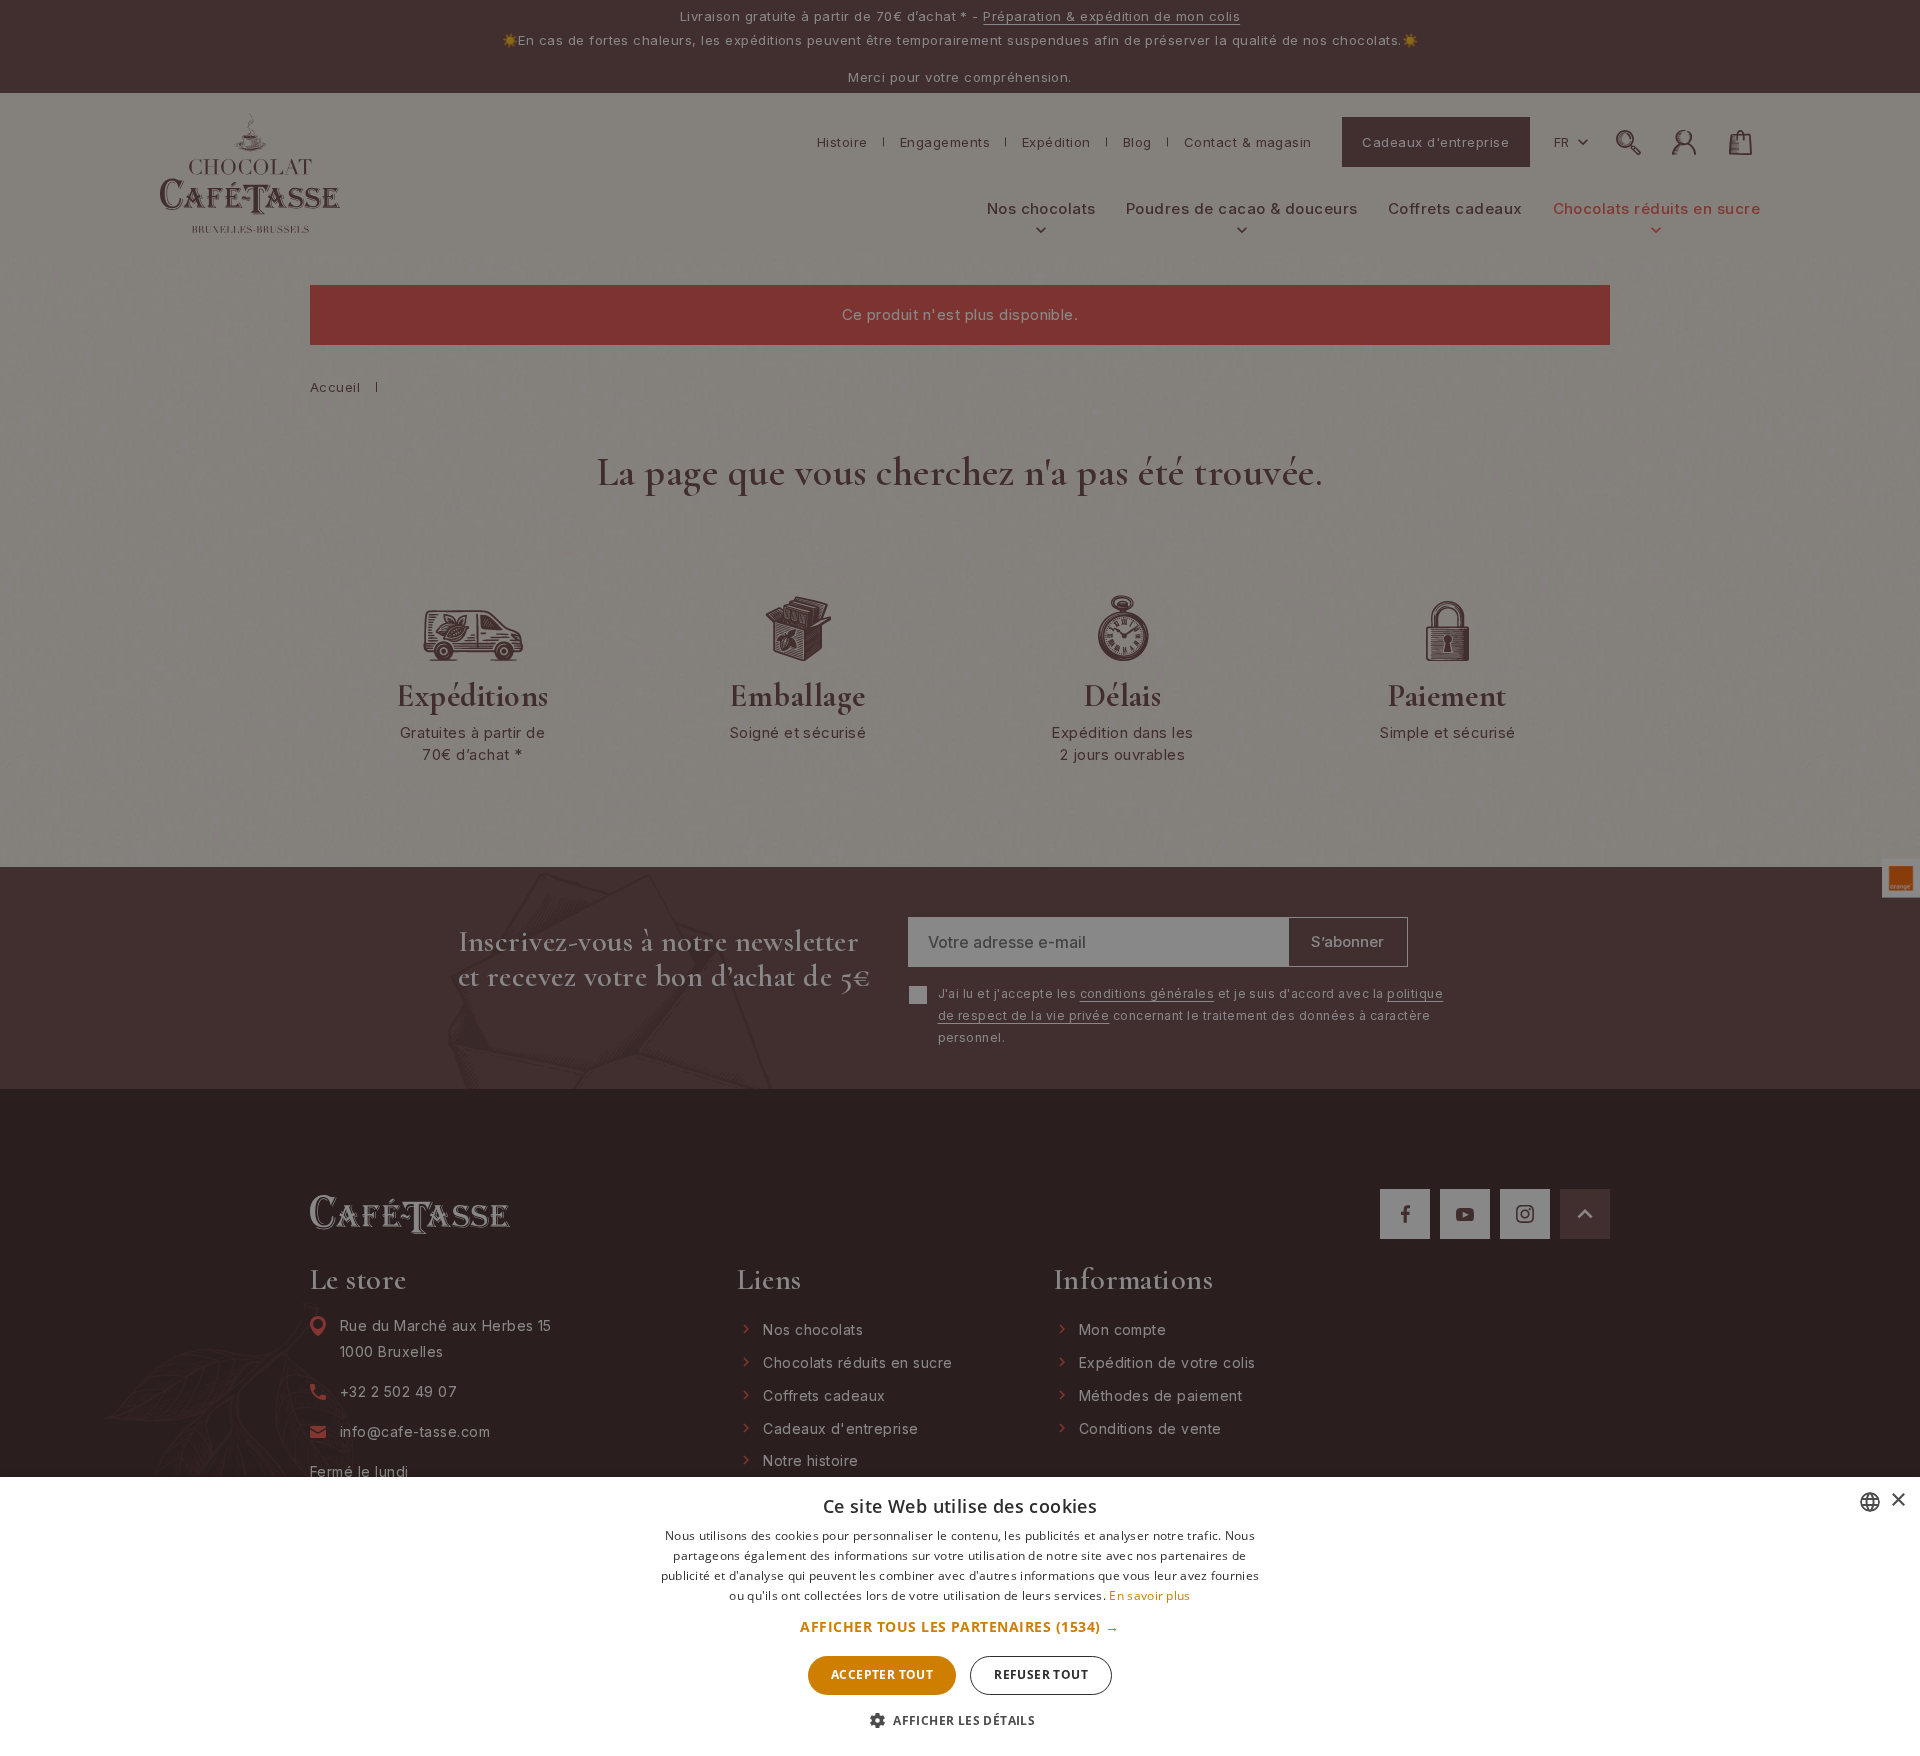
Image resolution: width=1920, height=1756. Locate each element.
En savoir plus (1149, 1595)
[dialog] (960, 878)
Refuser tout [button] (1041, 1674)
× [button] (1897, 1500)
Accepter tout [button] (882, 1674)
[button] (959, 1627)
